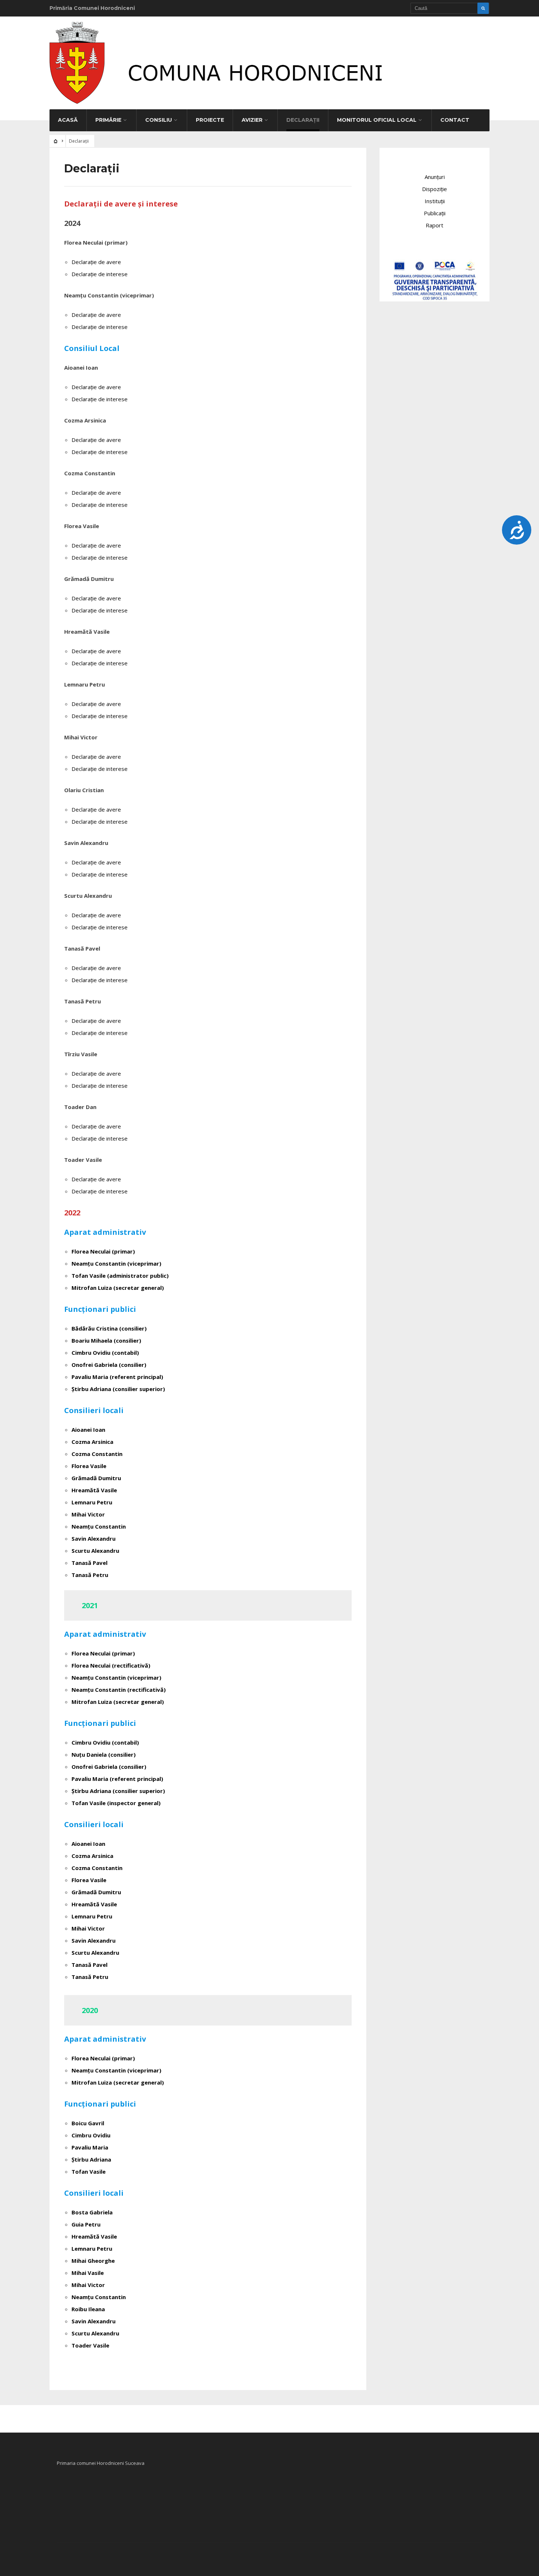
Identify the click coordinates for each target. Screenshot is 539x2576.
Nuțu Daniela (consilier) (104, 1754)
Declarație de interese (100, 274)
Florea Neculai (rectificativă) (111, 1665)
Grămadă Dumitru (96, 1478)
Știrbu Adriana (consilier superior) (118, 1389)
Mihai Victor (88, 1514)
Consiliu (159, 120)
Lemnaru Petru (92, 1502)
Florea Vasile (89, 1466)
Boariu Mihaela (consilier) (106, 1340)
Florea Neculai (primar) (103, 1251)
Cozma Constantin (97, 1454)
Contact (455, 120)
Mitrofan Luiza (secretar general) (118, 1288)
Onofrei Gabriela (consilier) (109, 1365)
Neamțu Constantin (99, 1526)
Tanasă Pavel (89, 1563)
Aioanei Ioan (88, 1430)
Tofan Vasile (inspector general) (116, 1803)
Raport (434, 225)
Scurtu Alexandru (95, 1551)
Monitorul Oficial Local (377, 120)
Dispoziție (434, 189)
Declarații (303, 120)
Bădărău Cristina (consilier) (109, 1328)
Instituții (435, 201)
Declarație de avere (96, 262)
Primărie (108, 120)
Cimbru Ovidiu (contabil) (105, 1742)
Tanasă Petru (90, 1575)
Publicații (435, 213)
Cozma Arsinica (92, 1442)
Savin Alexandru (93, 1538)
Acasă (68, 120)
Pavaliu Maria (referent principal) (117, 1377)
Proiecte (210, 120)
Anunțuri (435, 177)
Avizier (252, 120)
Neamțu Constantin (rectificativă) (119, 1690)
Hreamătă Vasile (94, 1490)
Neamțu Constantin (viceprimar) (116, 1263)
